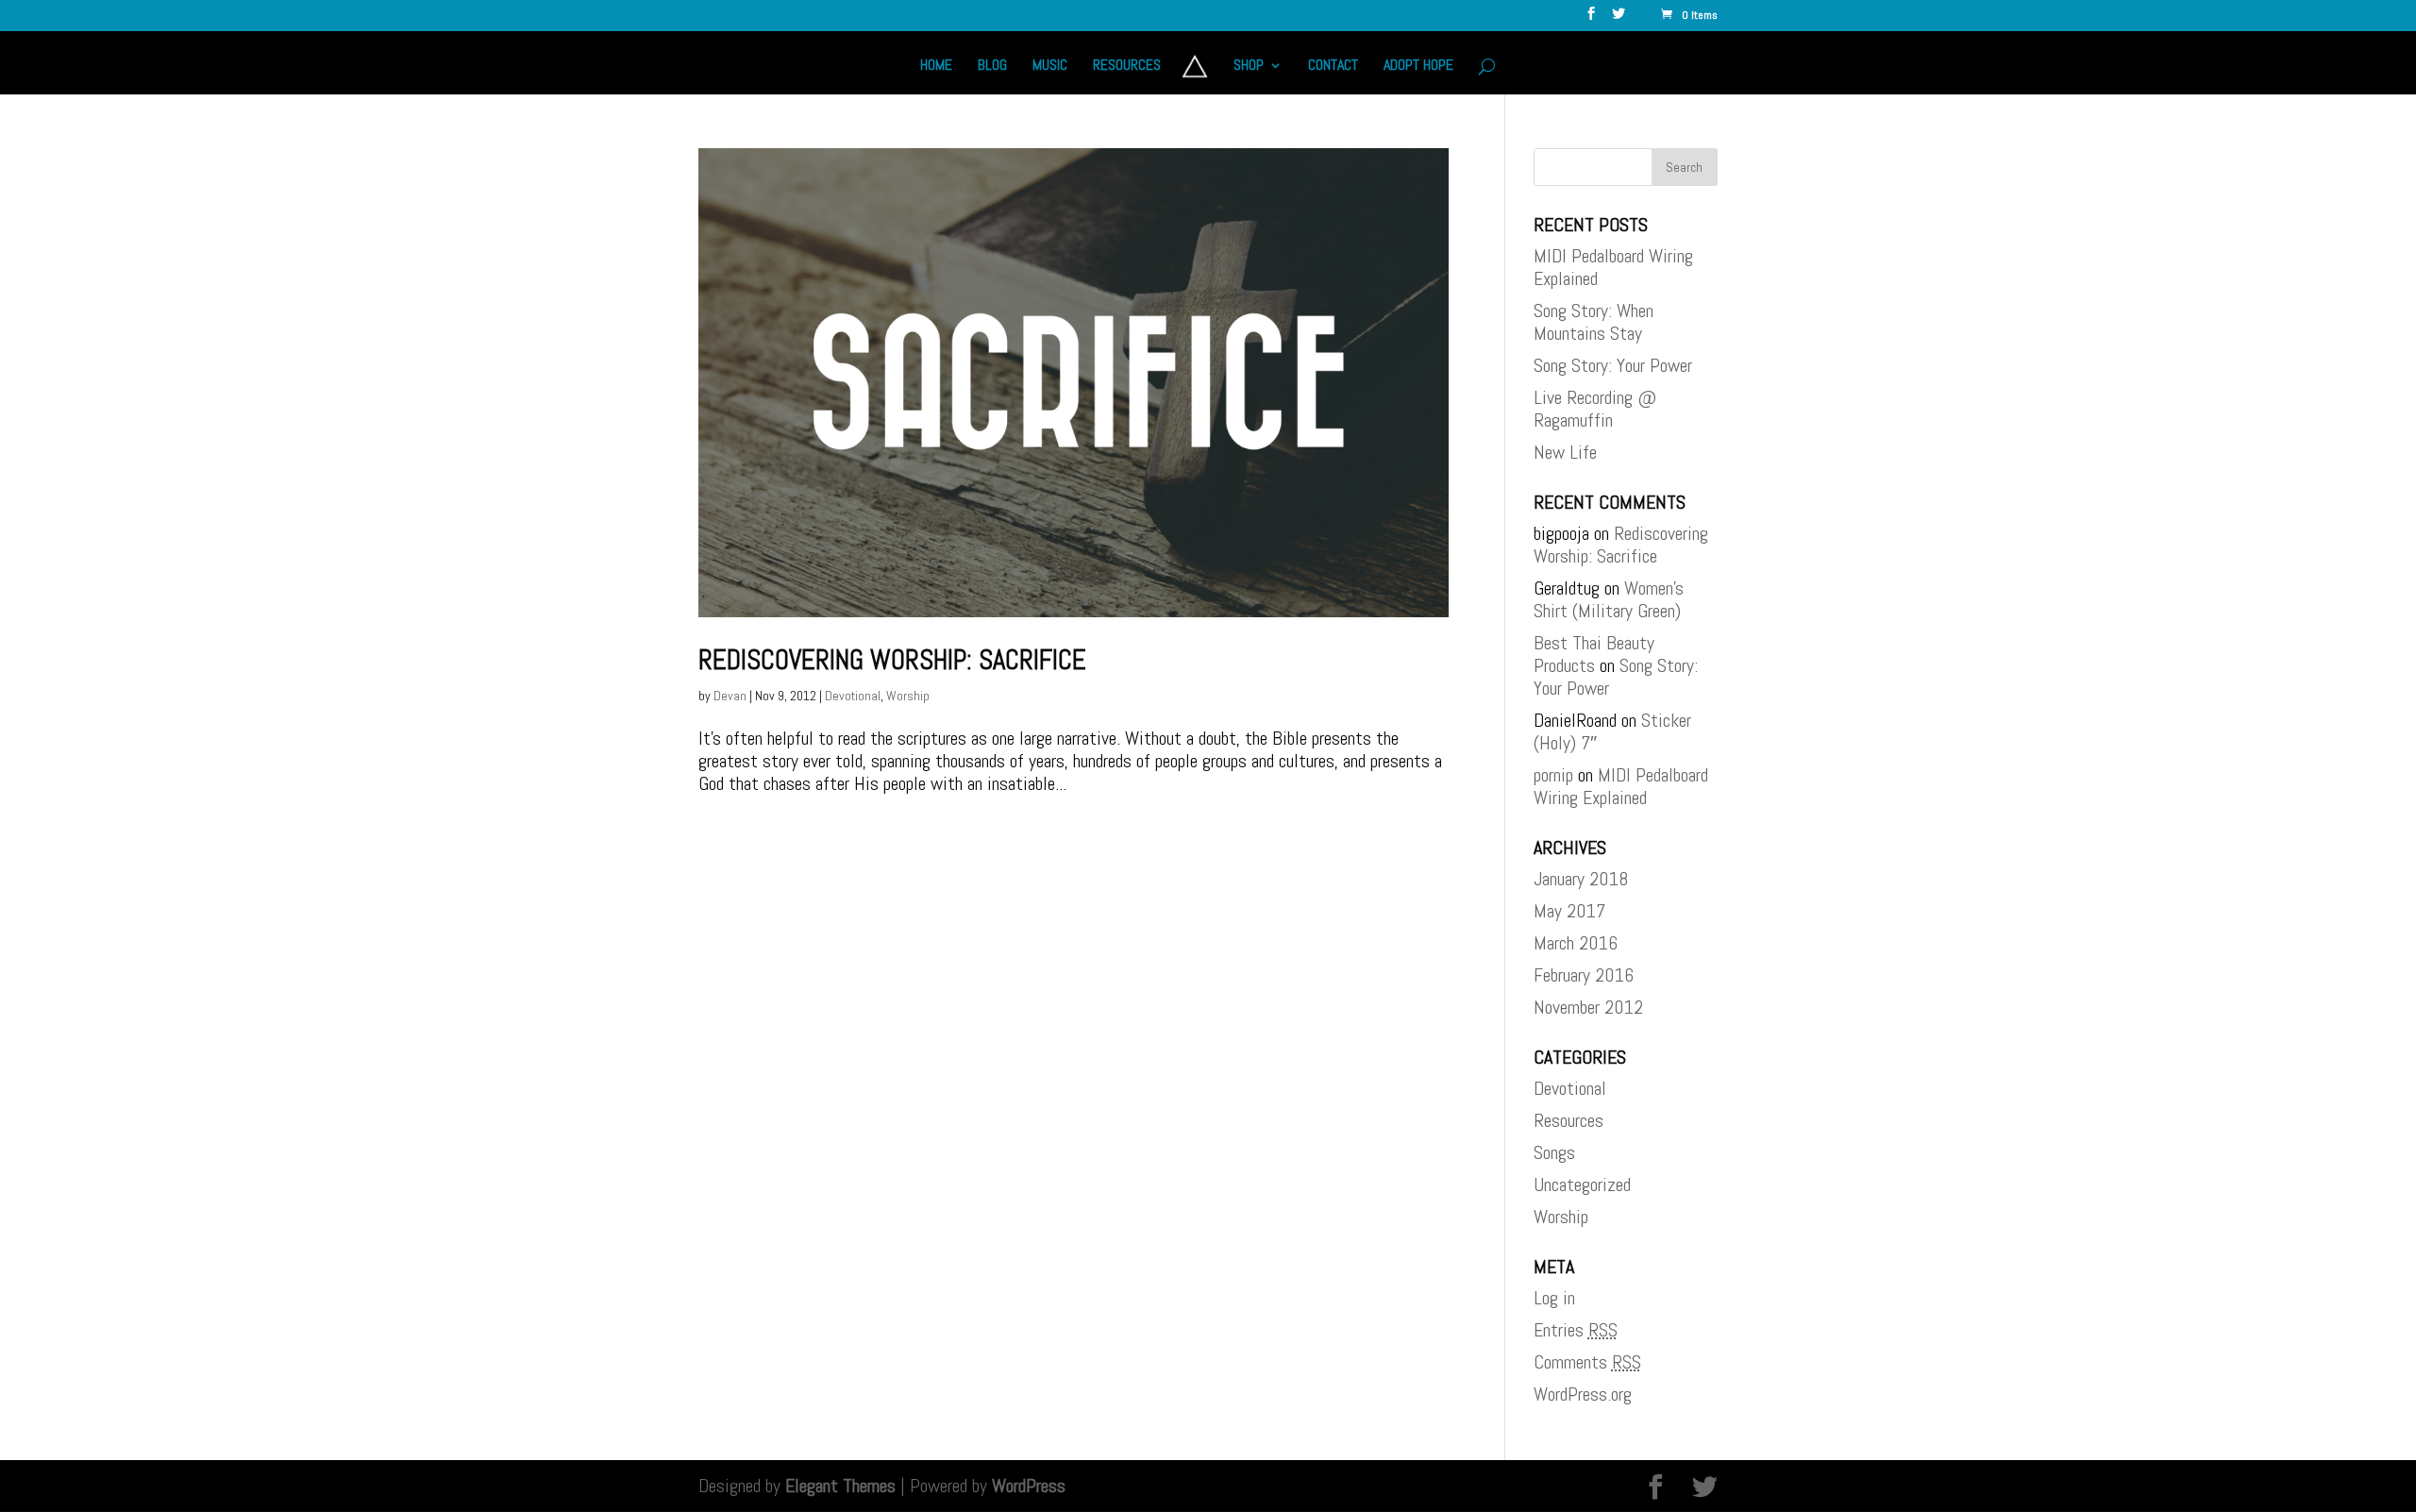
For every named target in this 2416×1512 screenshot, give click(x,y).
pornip (1553, 775)
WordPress (1029, 1486)
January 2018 (1581, 879)
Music (1050, 67)
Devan (730, 696)
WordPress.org (1583, 1394)
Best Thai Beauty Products (1594, 654)
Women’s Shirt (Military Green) (1609, 599)
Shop (1249, 67)
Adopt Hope (1418, 67)
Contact (1333, 67)
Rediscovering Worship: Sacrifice (892, 660)
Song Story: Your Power (1613, 365)
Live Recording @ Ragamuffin (1595, 409)
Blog (992, 67)
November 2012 (1588, 1007)
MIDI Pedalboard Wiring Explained (1613, 267)
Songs (1554, 1152)
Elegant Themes (840, 1486)
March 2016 (1576, 943)
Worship (908, 696)
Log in (1554, 1298)
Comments (1587, 1362)
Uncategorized (1582, 1184)
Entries (1576, 1330)
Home (936, 67)
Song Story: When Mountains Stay (1594, 322)
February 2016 (1584, 975)
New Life (1565, 452)
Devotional (853, 696)
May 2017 (1569, 911)
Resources (1127, 67)
